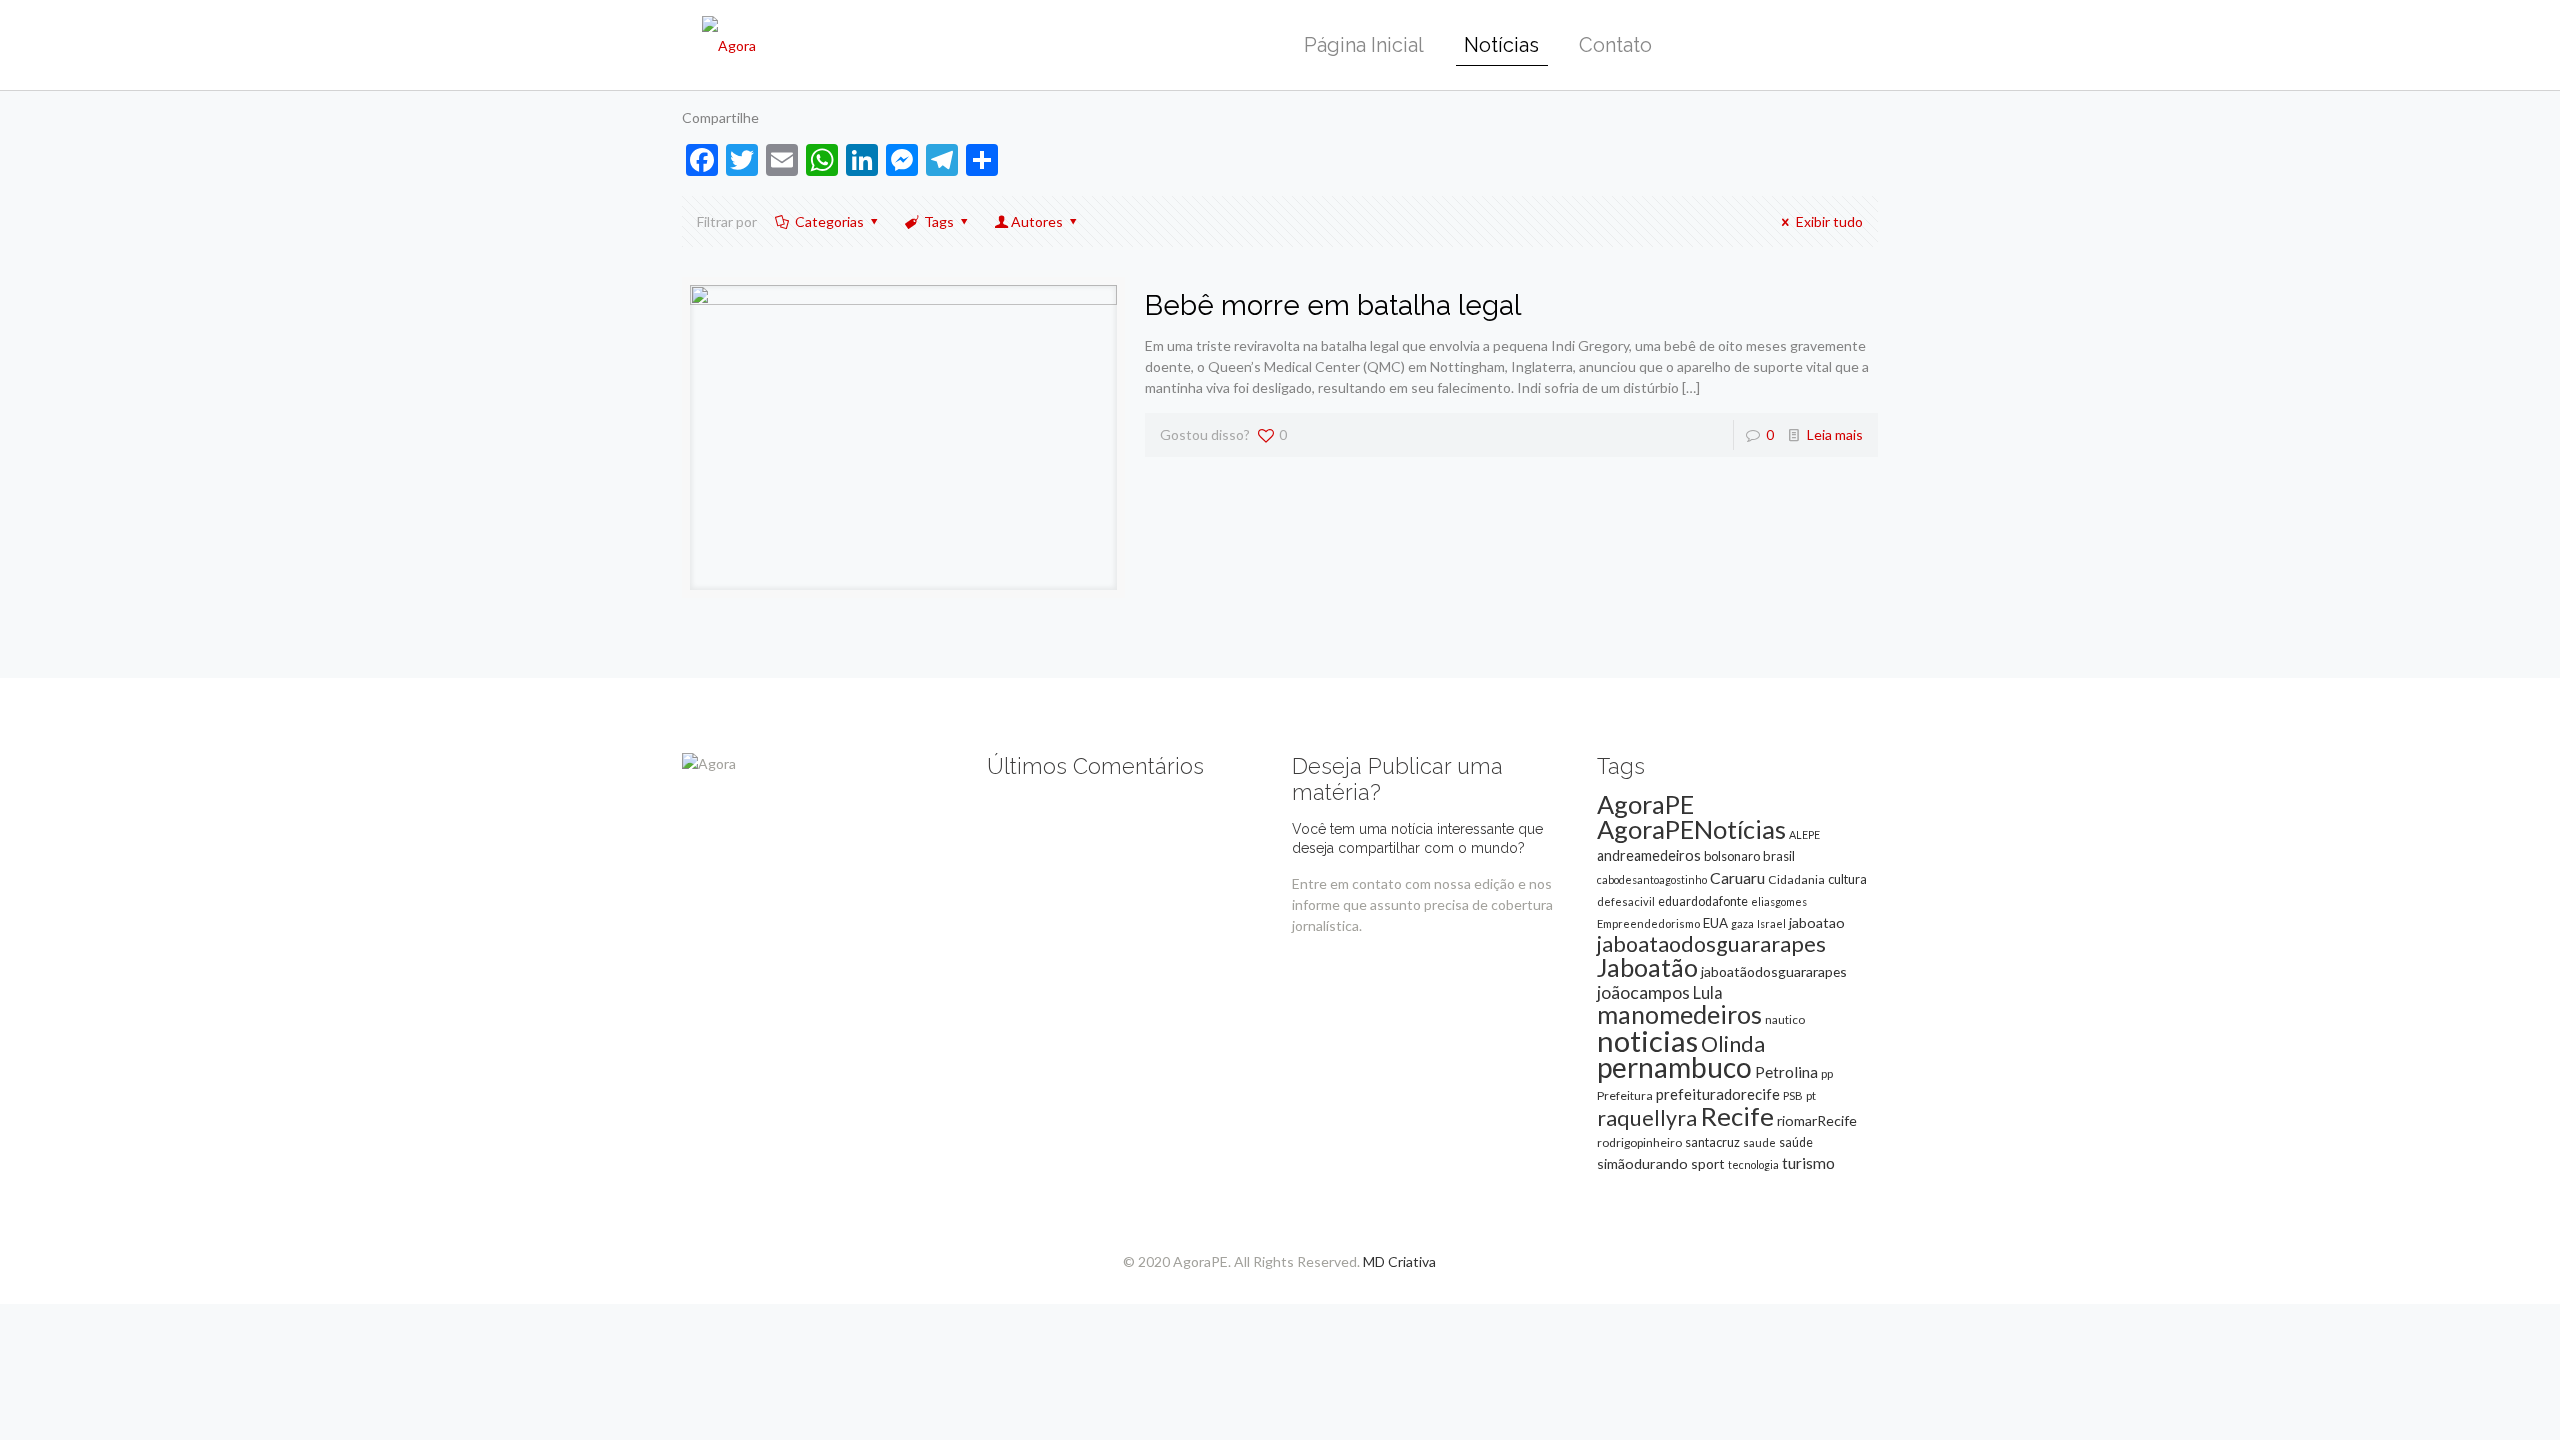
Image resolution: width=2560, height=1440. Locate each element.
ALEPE (1804, 834)
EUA (1715, 923)
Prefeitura (1625, 1095)
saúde (1796, 1142)
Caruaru (1737, 877)
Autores (1037, 221)
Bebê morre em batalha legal (1333, 305)
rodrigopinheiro (1639, 1142)
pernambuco (1674, 1067)
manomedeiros (1679, 1014)
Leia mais (1835, 434)
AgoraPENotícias (1691, 829)
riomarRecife (1817, 1120)
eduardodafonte (1703, 901)
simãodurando (1642, 1163)
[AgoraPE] (729, 45)
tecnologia (1753, 1164)
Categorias (829, 221)
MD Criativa (1399, 1261)
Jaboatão (1647, 967)
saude (1759, 1142)
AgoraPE (1645, 804)
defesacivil (1626, 901)
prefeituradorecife (1718, 1094)
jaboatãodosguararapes (1774, 971)
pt (1811, 1095)
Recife (1737, 1116)
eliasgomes (1779, 901)
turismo (1808, 1163)
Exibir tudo (1829, 221)
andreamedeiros (1649, 855)
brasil (1779, 856)
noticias (1647, 1040)
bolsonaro (1732, 856)
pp (1827, 1073)
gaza (1742, 923)
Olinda (1733, 1044)
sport (1708, 1163)
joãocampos (1643, 992)
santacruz (1712, 1142)
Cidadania (1796, 879)
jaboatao (1817, 922)
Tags (939, 221)
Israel (1771, 923)
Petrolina (1786, 1072)
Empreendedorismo (1648, 923)
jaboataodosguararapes (1711, 944)
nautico (1785, 1019)
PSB (1793, 1095)
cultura (1847, 879)
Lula (1708, 992)
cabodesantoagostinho (1652, 879)
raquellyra (1647, 1118)
